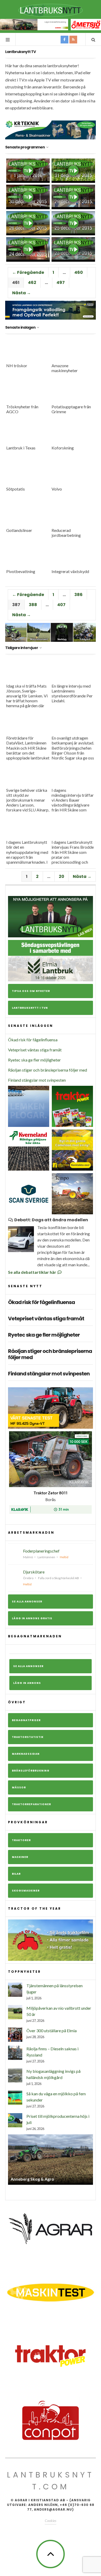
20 (62, 876)
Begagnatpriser (26, 1720)
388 (33, 605)
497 (61, 283)
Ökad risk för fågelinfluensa (33, 1040)
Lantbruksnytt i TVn (30, 1008)
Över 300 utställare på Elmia (52, 2031)
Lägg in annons (27, 1683)
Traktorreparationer (31, 1804)
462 (32, 283)
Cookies (51, 2521)
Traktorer (21, 1840)
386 (78, 595)
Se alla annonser (27, 1602)
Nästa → (21, 293)
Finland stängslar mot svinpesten (37, 1080)
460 (79, 272)
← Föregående (28, 272)
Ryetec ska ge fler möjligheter (34, 1060)
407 (61, 605)
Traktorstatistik (28, 1737)
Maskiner (20, 1857)
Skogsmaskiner (26, 1891)
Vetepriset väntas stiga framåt (35, 1050)
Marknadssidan (26, 1754)
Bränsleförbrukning (31, 1771)
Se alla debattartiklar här (33, 1272)
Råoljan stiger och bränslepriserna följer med (48, 1070)
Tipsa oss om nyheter (31, 991)
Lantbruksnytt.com (51, 2481)
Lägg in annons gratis (32, 1618)
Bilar (16, 1874)
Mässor (19, 1787)
